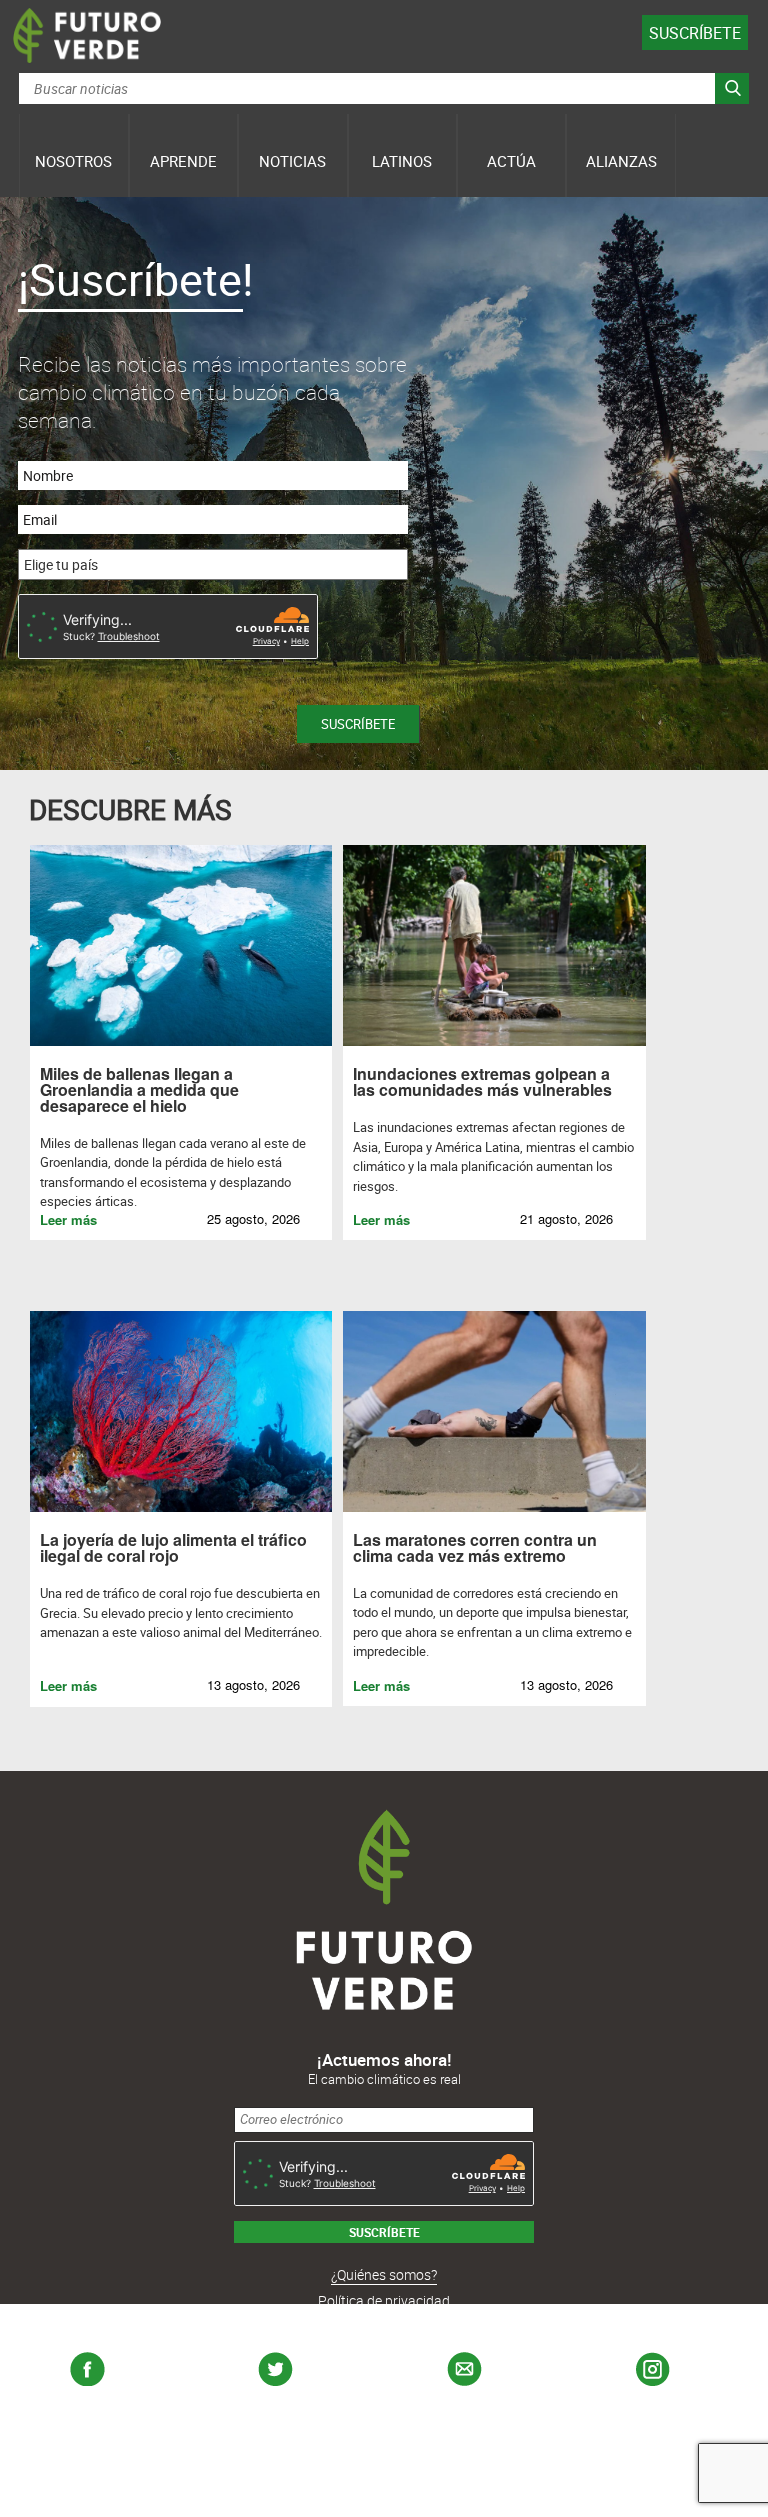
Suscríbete (695, 33)
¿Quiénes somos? (384, 2274)
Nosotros (73, 161)
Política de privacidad (384, 2300)
